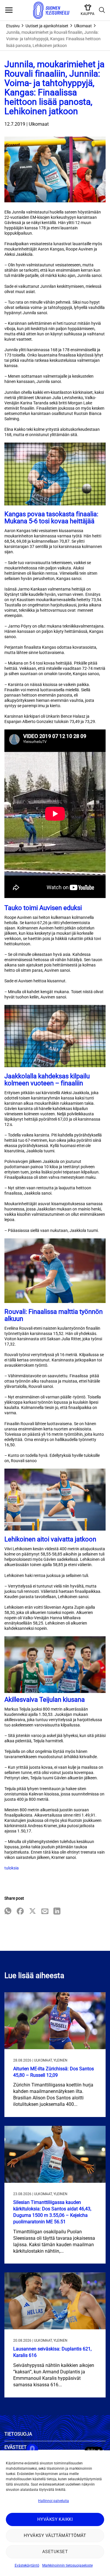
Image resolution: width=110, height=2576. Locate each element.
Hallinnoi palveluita (54, 2501)
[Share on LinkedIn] (57, 1912)
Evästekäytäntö (27, 2565)
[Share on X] (33, 1912)
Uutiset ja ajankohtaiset (47, 26)
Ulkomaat (83, 26)
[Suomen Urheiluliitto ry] (51, 10)
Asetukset (55, 2552)
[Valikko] (9, 10)
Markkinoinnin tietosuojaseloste (67, 2565)
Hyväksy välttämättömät (55, 2535)
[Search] (102, 10)
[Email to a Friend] (45, 1912)
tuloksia (12, 1868)
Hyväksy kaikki (55, 2519)
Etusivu (13, 26)
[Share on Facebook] (20, 1912)
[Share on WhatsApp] (8, 1912)
